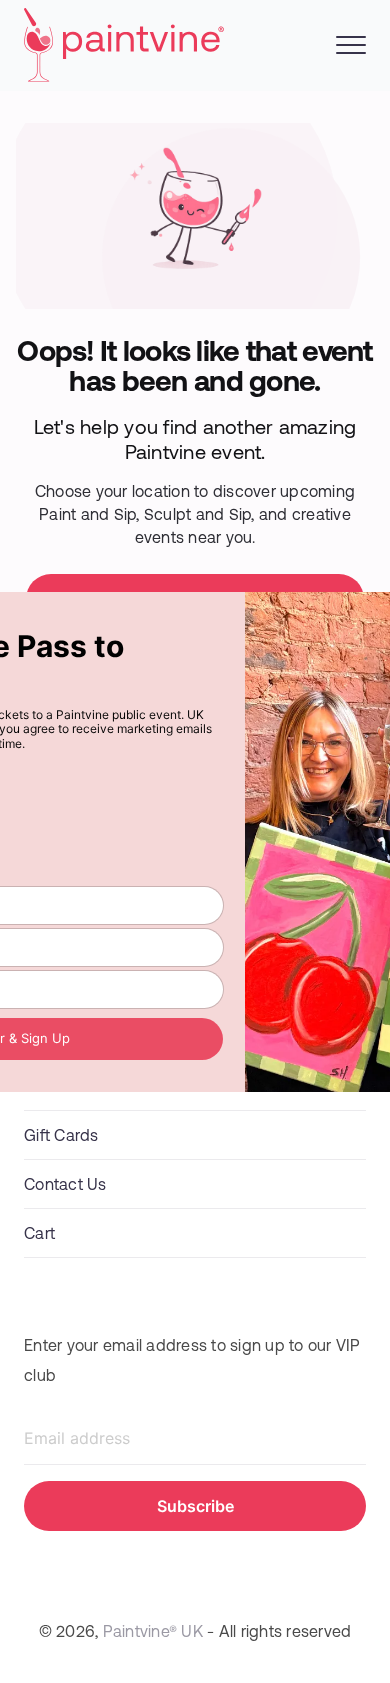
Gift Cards (61, 1134)
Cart (39, 1232)
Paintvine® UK (153, 1630)
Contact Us (65, 1183)
